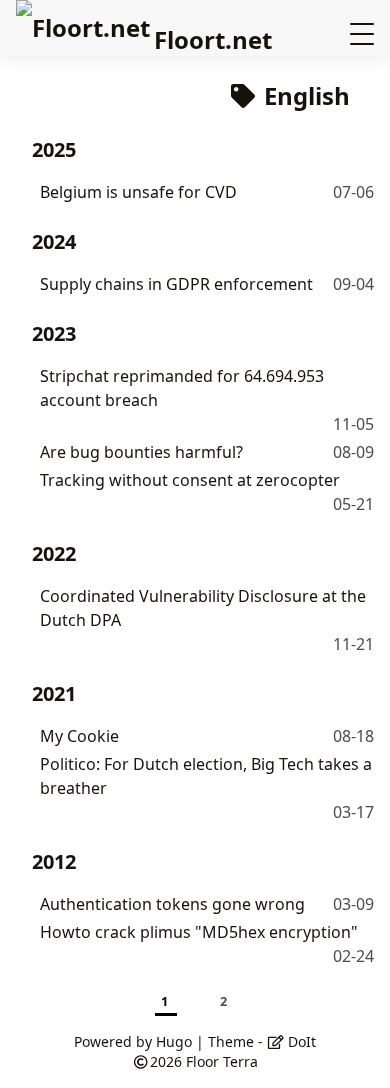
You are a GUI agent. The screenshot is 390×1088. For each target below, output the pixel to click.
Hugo (174, 1041)
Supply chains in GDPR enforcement (176, 284)
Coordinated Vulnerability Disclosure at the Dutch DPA (203, 608)
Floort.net (213, 39)
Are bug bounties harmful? (141, 452)
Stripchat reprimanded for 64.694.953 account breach (182, 388)
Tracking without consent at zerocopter (190, 480)
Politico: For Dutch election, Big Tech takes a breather (206, 776)
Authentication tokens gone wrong (172, 904)
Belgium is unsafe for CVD (138, 192)
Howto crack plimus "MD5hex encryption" (199, 932)
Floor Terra (222, 1061)
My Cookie (79, 736)
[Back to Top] (354, 1052)
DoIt (300, 1041)
